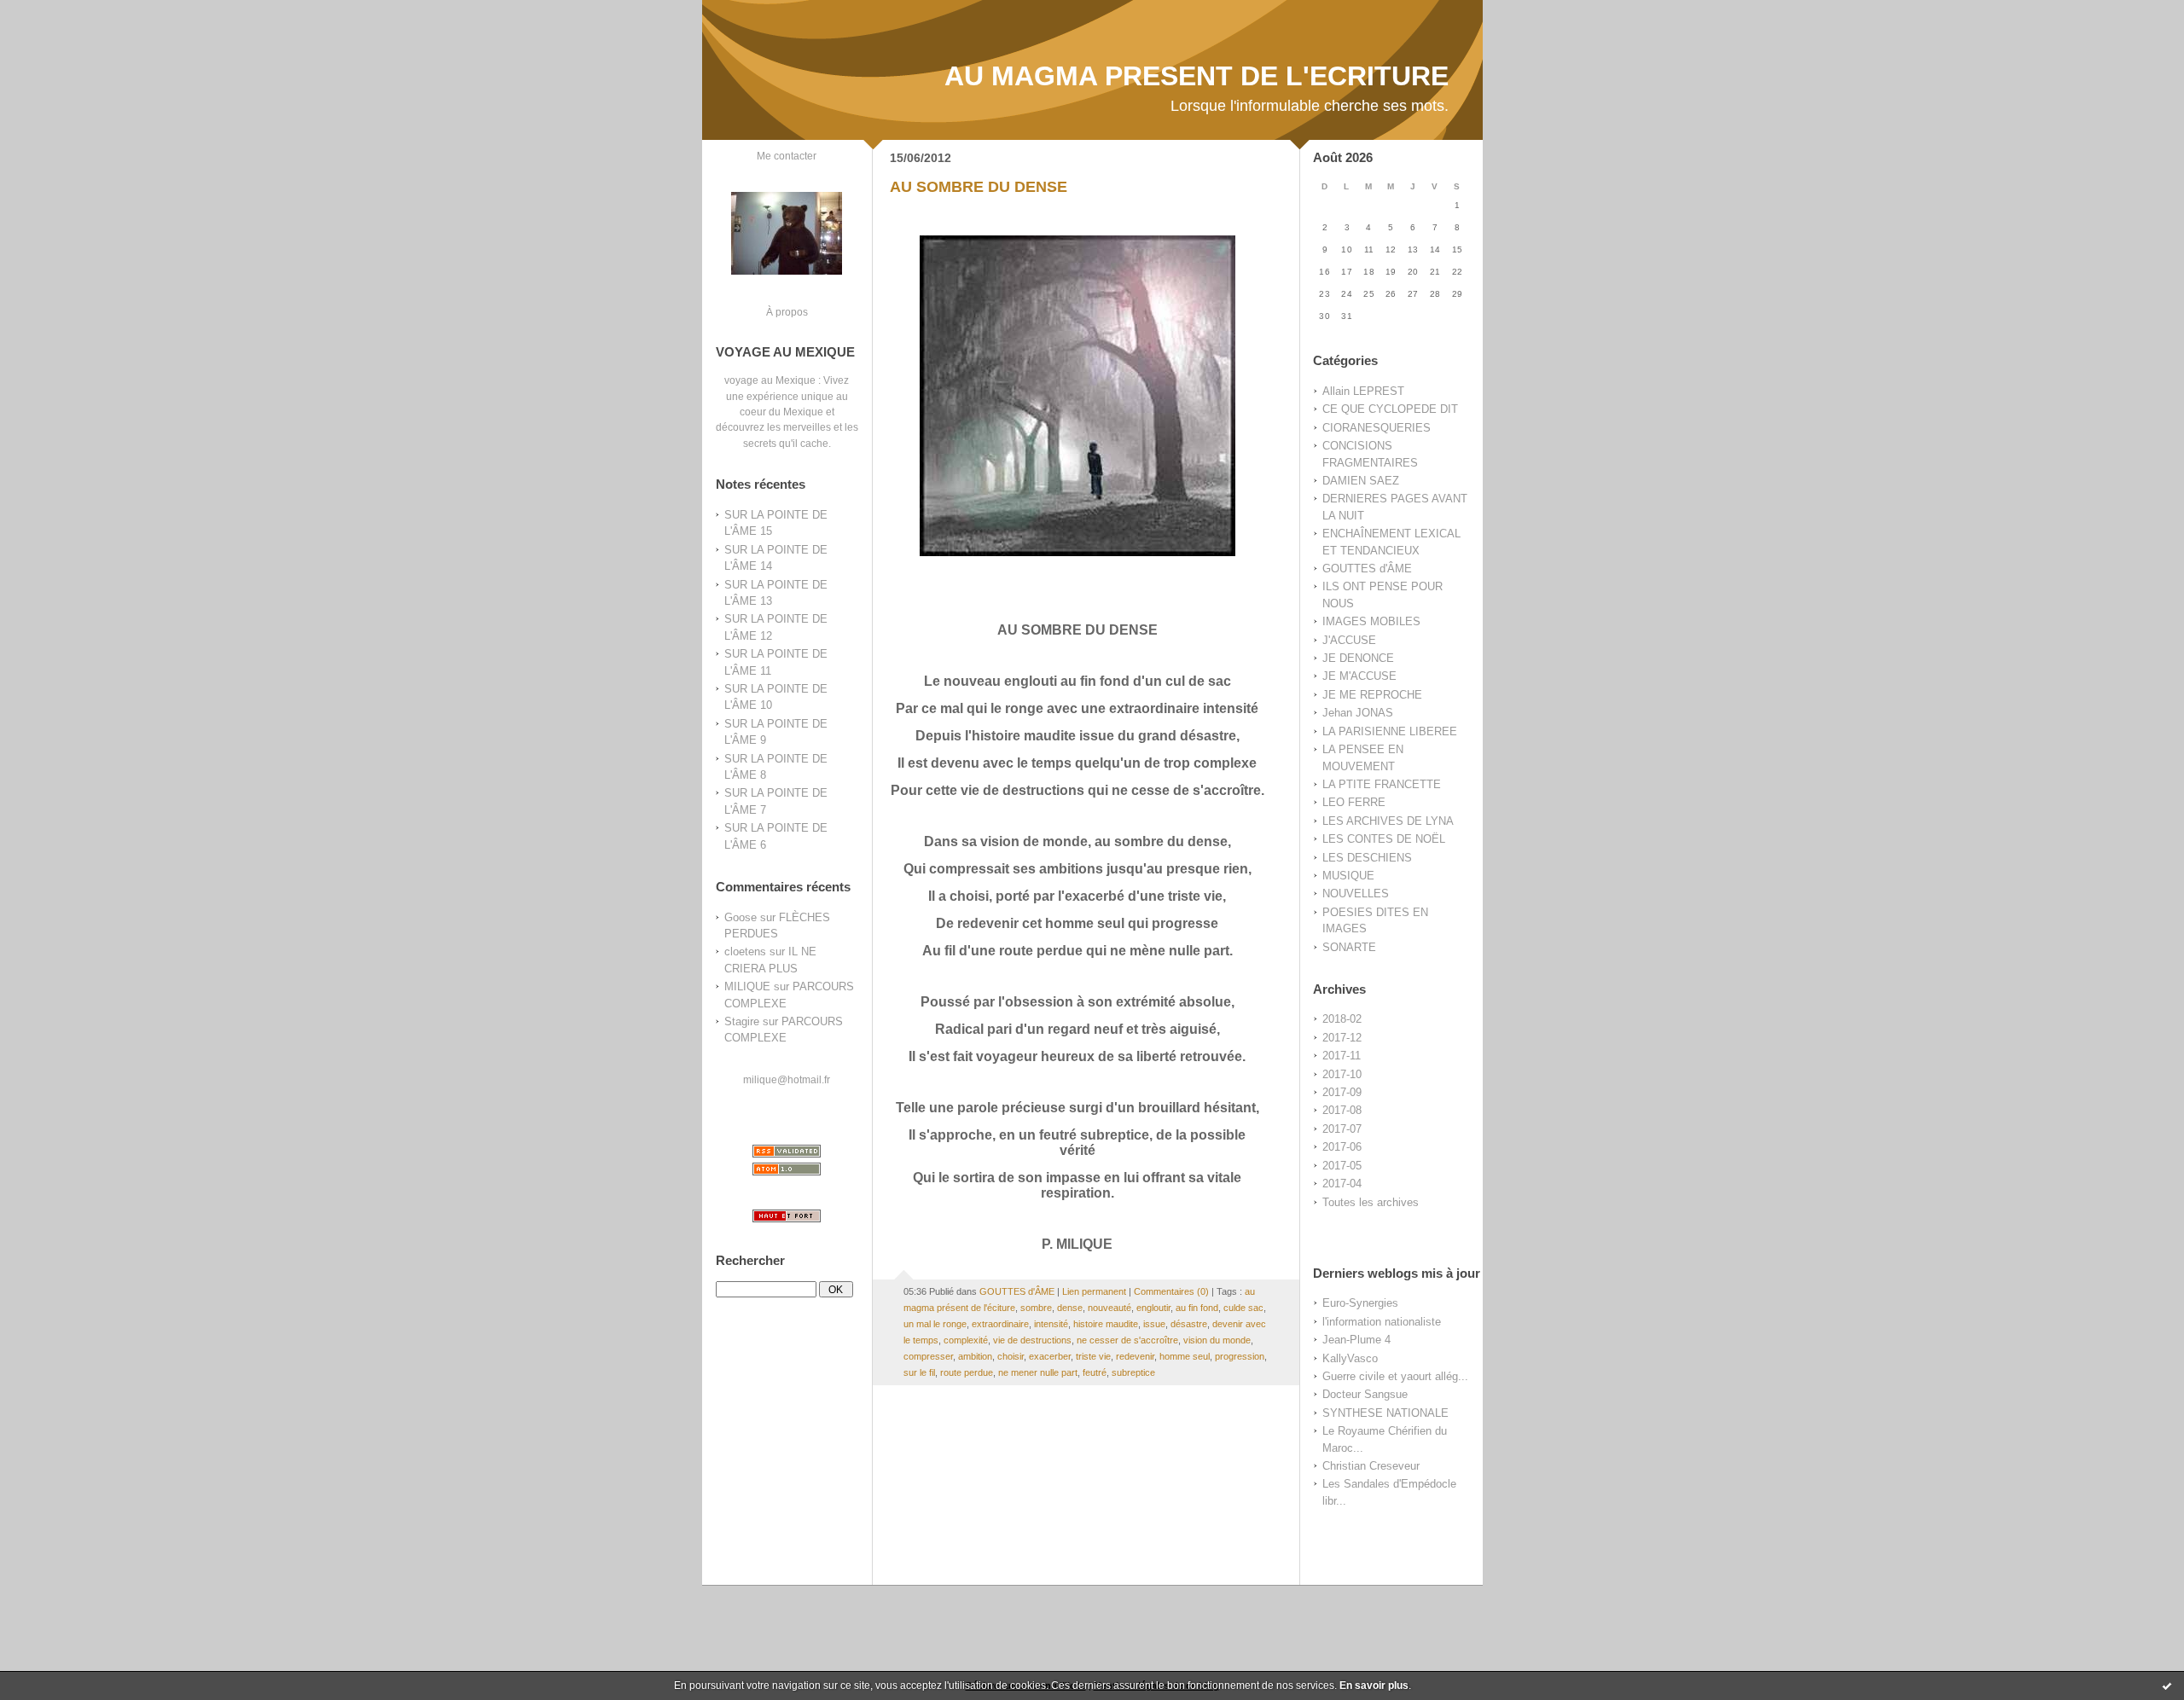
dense (1070, 1308)
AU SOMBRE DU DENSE (979, 187)
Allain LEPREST (1363, 391)
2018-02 (1342, 1019)
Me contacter (787, 156)
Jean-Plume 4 (1356, 1340)
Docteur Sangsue (1365, 1394)
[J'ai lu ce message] (2167, 1685)
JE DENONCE (1358, 658)
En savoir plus (1374, 1685)
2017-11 (1342, 1056)
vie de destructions (1032, 1340)
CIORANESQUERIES (1377, 428)
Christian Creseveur (1371, 1466)
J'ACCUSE (1349, 640)
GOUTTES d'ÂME (1367, 569)
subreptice (1133, 1372)
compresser (928, 1356)
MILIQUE (747, 986)
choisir (1011, 1356)
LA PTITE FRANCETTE (1382, 784)
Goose (741, 917)
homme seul (1185, 1356)
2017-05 (1342, 1166)
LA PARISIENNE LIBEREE (1390, 731)
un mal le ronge (935, 1324)
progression (1240, 1356)
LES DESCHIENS (1367, 858)
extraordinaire (1000, 1324)
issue (1154, 1324)
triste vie (1093, 1356)
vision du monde (1217, 1340)
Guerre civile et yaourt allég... (1395, 1376)
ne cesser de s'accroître (1127, 1340)
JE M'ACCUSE (1359, 676)
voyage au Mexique (770, 380)
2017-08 (1342, 1110)
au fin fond (1197, 1308)
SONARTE (1349, 947)
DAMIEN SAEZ (1361, 481)
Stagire (742, 1021)
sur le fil (919, 1372)
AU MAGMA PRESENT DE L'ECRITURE (1197, 76)
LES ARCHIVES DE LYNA (1388, 821)
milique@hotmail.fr (787, 1079)
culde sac (1243, 1308)
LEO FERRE (1354, 802)
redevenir (1135, 1356)
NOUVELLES (1356, 894)
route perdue (967, 1372)
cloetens (745, 952)
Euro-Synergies (1360, 1303)
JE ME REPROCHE (1372, 695)
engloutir (1153, 1308)
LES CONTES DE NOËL (1384, 839)
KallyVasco (1350, 1358)
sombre (1036, 1308)
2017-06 (1342, 1147)
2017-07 (1342, 1129)
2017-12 (1342, 1038)
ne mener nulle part (1038, 1372)
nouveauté (1109, 1308)
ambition (975, 1356)
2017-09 (1342, 1092)
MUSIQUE (1348, 876)
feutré (1095, 1372)
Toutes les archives (1371, 1202)
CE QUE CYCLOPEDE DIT (1390, 409)
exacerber (1050, 1356)
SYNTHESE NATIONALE (1385, 1413)
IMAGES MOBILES (1371, 621)
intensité (1051, 1324)
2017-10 (1342, 1074)
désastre (1189, 1324)
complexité (966, 1340)
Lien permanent (1094, 1291)
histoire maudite (1106, 1324)
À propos (787, 312)
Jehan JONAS (1358, 713)
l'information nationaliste (1382, 1322)
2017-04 (1342, 1184)
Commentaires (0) (1171, 1291)
